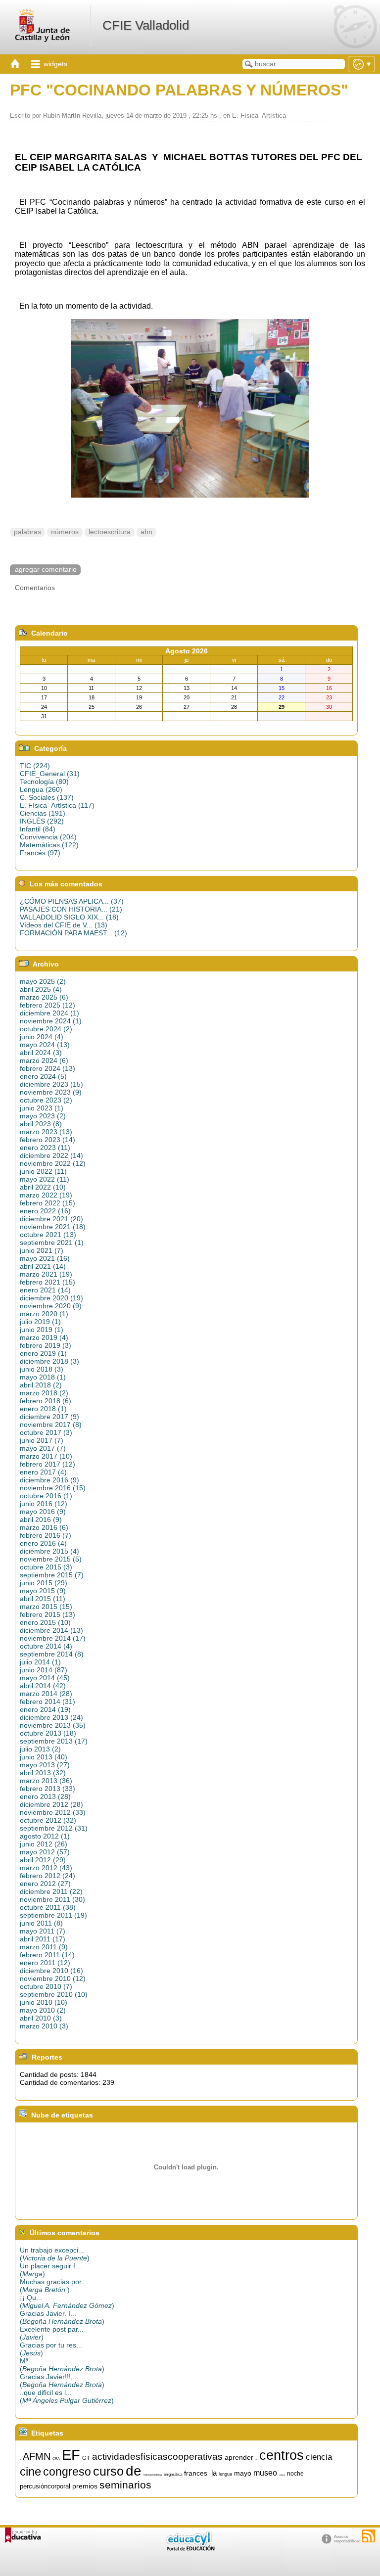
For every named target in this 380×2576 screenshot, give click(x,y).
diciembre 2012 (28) (51, 1804)
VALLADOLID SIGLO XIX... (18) (69, 917)
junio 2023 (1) (42, 1108)
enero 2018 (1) (43, 1409)
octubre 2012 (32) (48, 1820)
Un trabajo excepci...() (55, 2254)
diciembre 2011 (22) (51, 1891)
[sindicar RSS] (369, 2536)
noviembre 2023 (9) (51, 1092)
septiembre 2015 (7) (52, 1575)
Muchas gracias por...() (53, 2286)
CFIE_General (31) (50, 774)
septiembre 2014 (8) (52, 1654)
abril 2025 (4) (41, 989)
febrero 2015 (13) (47, 1614)
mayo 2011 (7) (43, 1931)
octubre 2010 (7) (46, 1986)
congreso (67, 2472)
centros (282, 2455)
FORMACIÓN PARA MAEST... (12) (73, 933)
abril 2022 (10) (43, 1187)
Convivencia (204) (48, 837)
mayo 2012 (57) (45, 1852)
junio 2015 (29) (44, 1583)
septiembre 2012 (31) (54, 1828)
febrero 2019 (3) (46, 1345)
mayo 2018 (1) (43, 1377)
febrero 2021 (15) (47, 1282)
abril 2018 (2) (41, 1385)
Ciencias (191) (43, 813)
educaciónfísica (153, 2475)
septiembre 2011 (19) (53, 1915)
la (214, 2473)
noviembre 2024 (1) (51, 1021)
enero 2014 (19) (45, 1709)
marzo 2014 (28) (46, 1694)
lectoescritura (110, 532)
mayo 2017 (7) (43, 1448)
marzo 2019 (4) (44, 1337)
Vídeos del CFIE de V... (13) (64, 925)
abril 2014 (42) (43, 1686)
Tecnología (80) (44, 782)
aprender (239, 2457)
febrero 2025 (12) (47, 1005)
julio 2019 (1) (40, 1322)
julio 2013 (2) (40, 1749)
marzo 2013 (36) (46, 1781)
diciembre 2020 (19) (51, 1298)
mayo (243, 2473)
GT (86, 2458)
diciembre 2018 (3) (49, 1361)
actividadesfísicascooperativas (157, 2457)
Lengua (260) (41, 789)
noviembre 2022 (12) (53, 1163)
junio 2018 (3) (42, 1369)
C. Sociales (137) (47, 797)
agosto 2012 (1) (45, 1836)
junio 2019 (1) (42, 1330)
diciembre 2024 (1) (49, 1013)
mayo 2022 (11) (45, 1179)
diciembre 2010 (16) (51, 1971)
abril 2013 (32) (43, 1773)
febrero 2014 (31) (47, 1702)
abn (146, 532)
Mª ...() (62, 2365)
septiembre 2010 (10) (54, 1994)
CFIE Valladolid (146, 25)
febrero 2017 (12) (47, 1464)
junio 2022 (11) (43, 1171)
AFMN (37, 2456)
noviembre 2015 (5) (51, 1559)
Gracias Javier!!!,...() (62, 2381)
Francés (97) (40, 853)
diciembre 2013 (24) (51, 1717)
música (282, 2475)
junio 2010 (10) (44, 2002)
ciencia (319, 2457)
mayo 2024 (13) (45, 1045)
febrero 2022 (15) (47, 1203)
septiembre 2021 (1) (52, 1242)
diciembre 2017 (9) (49, 1417)
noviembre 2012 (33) (53, 1812)
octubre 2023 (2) (46, 1100)
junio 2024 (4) (42, 1037)
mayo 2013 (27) (45, 1765)
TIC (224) (35, 766)
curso (108, 2471)
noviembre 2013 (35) (53, 1725)
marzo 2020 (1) (44, 1314)
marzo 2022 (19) (46, 1195)
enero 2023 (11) (45, 1148)
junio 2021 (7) (42, 1250)
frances (196, 2473)
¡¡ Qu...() (67, 2301)
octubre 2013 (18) (48, 1733)
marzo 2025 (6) (44, 997)
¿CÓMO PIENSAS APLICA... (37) (72, 901)
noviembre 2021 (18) (53, 1227)
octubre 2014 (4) (46, 1646)
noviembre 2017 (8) (51, 1425)
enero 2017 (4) (43, 1472)
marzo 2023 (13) (46, 1132)
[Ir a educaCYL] (190, 2549)
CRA (56, 2459)
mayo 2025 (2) (43, 981)
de (134, 2471)
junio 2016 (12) (44, 1504)
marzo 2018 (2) (44, 1393)
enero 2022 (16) (45, 1211)
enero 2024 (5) (43, 1076)
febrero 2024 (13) (47, 1068)
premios (85, 2486)
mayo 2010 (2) (43, 2010)
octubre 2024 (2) (46, 1029)
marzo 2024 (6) (44, 1060)
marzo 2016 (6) (44, 1527)
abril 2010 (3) (41, 2018)
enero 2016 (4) (43, 1543)
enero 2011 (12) (45, 1963)
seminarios (125, 2485)
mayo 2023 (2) (43, 1116)
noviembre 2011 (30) (52, 1899)
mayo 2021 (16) (45, 1258)
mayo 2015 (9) (43, 1591)
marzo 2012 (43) (46, 1868)
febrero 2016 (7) (46, 1535)
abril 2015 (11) (43, 1599)
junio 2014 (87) (44, 1670)
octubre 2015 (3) (46, 1567)
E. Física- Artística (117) (57, 805)
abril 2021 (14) (43, 1266)
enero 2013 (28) (45, 1796)
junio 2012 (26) (44, 1844)
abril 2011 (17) (43, 1939)
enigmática (173, 2474)
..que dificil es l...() (67, 2396)
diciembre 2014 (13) (51, 1630)
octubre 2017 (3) (46, 1432)
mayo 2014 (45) (45, 1678)
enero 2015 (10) (45, 1622)
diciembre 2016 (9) (49, 1480)
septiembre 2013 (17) (54, 1741)
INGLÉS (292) (42, 821)
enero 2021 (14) (45, 1290)
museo (265, 2473)
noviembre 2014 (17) (53, 1638)
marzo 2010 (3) (44, 2026)
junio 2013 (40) (44, 1757)
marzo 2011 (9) (44, 1947)
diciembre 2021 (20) (51, 1219)
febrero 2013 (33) (47, 1789)
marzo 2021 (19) (46, 1274)
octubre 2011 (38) (48, 1907)
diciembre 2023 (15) (51, 1084)
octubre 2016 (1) (46, 1496)
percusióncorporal (45, 2486)
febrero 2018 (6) (46, 1401)
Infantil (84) (38, 829)
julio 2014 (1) (40, 1662)
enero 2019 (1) (43, 1353)
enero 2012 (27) (45, 1884)
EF (71, 2455)
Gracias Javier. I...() (62, 2317)
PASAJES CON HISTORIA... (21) (71, 909)
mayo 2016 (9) (43, 1512)
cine (30, 2471)
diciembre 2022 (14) (51, 1155)
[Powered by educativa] (23, 2535)
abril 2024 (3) (41, 1053)
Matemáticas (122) (49, 845)
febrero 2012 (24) (47, 1876)
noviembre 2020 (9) (51, 1306)
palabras (27, 532)
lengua (225, 2474)
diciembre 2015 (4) (49, 1551)
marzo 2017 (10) (46, 1456)
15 (20, 2460)
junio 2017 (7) (42, 1440)
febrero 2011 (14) (47, 1955)
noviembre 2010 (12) (53, 1978)
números (65, 532)
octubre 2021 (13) (48, 1235)
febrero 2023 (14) (47, 1140)
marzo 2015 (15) (46, 1607)
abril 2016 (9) (41, 1519)
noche (295, 2474)
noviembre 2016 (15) (53, 1488)
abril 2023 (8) (41, 1124)
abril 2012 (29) (43, 1860)
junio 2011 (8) (41, 1923)
